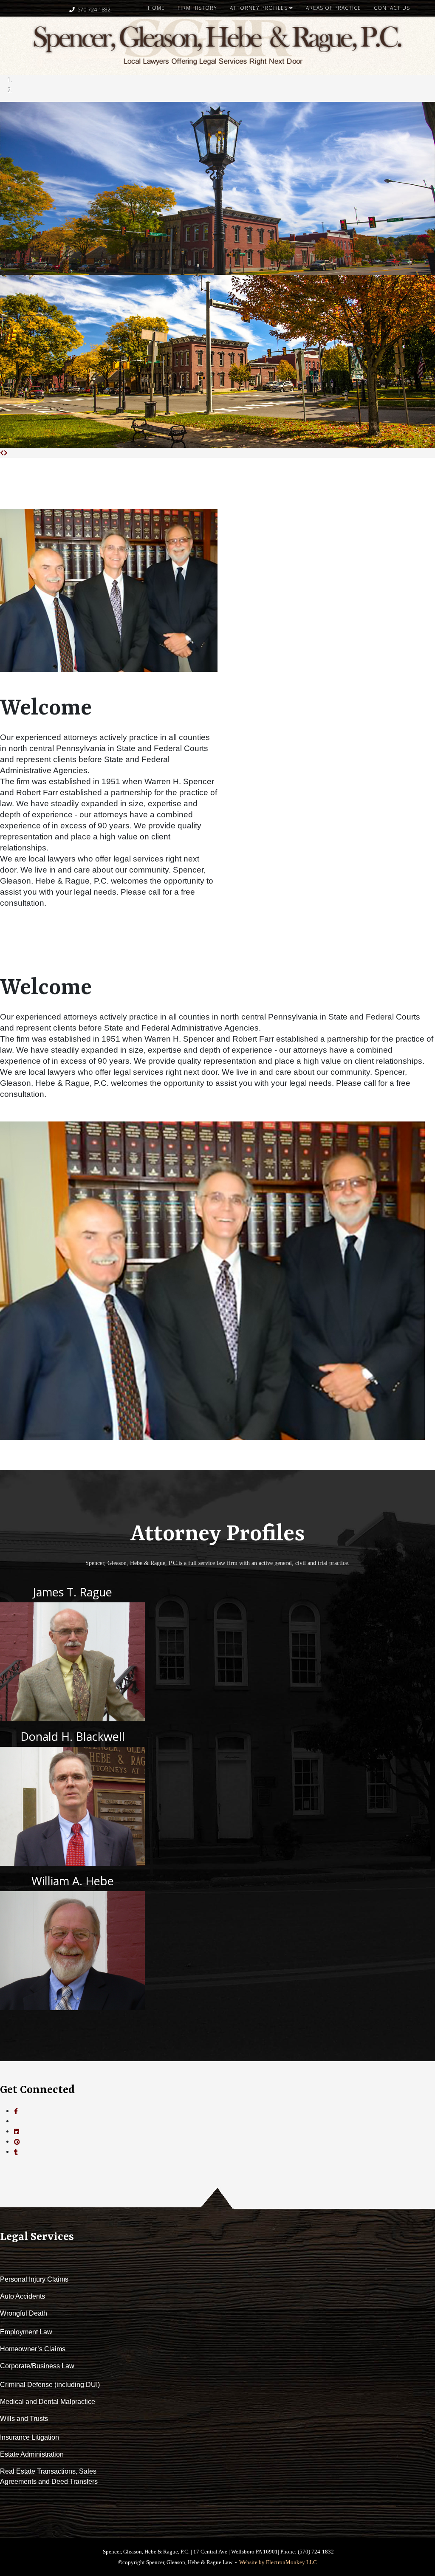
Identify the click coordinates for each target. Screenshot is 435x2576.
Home (156, 8)
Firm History (197, 8)
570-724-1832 (94, 10)
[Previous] (2, 453)
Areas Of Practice (333, 8)
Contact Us (392, 8)
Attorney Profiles (259, 8)
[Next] (6, 453)
